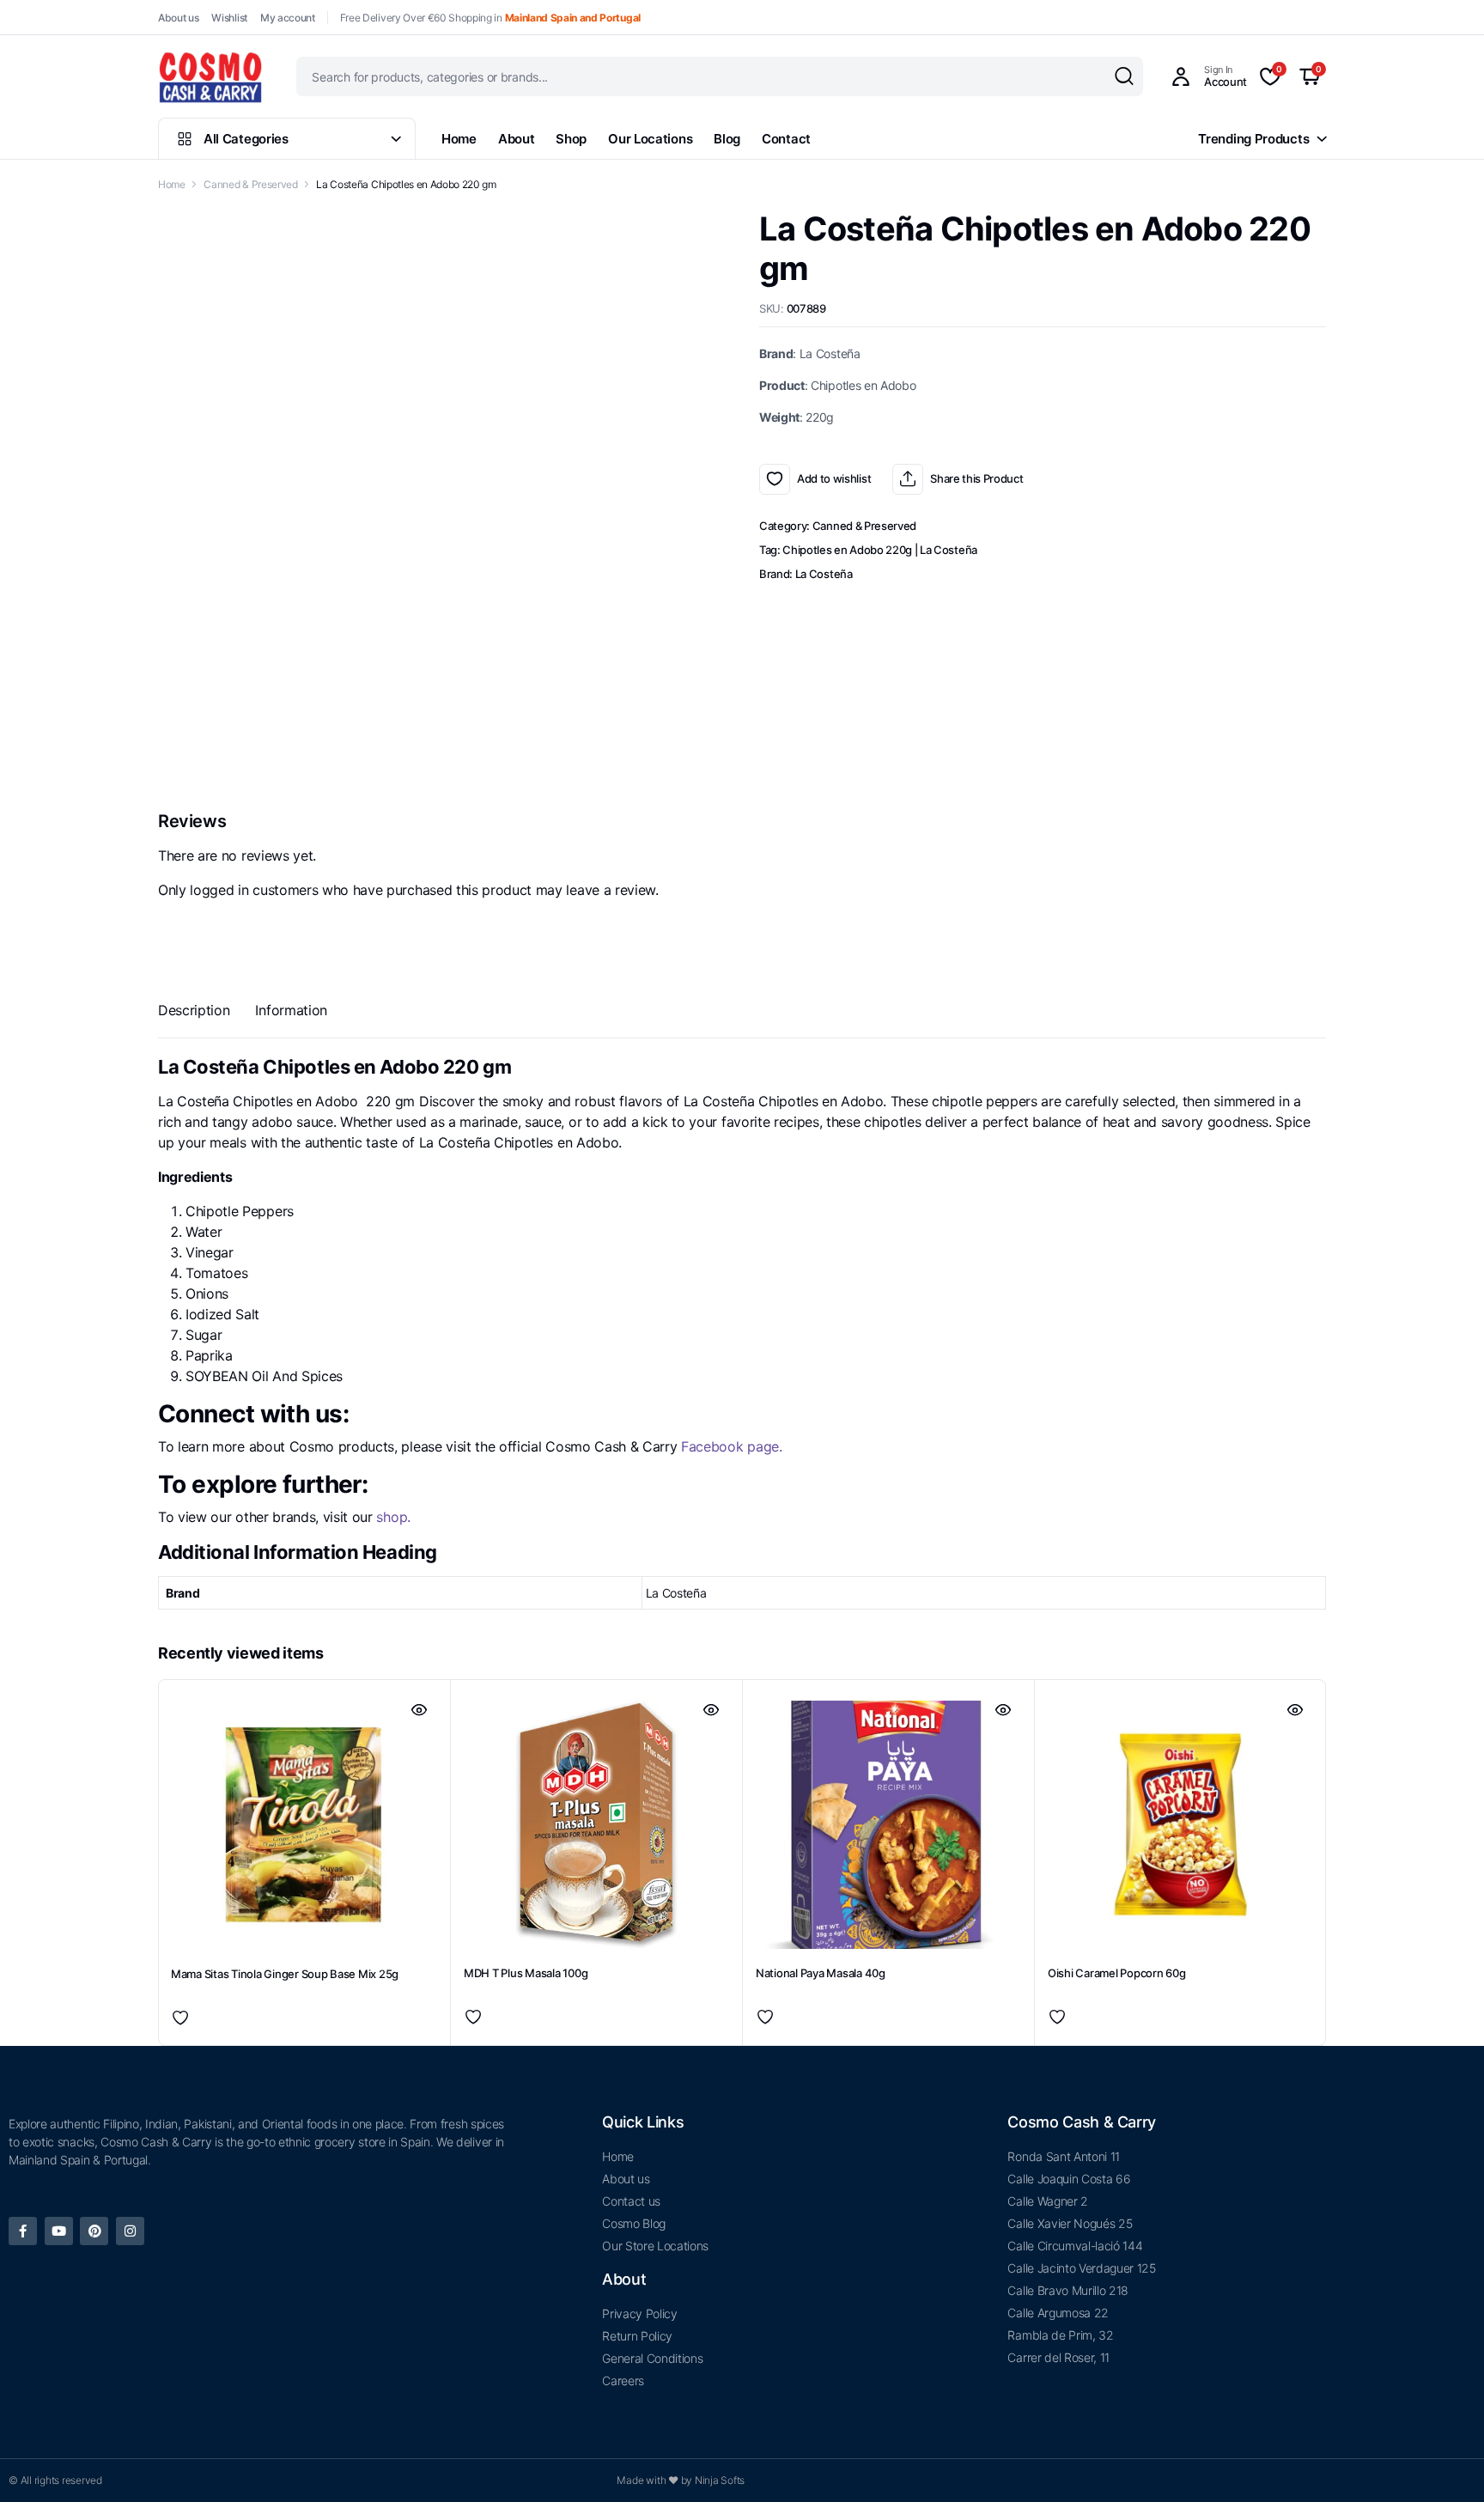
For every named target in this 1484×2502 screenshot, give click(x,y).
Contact (786, 139)
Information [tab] (291, 1010)
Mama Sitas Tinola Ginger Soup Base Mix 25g (285, 1905)
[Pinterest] (94, 2231)
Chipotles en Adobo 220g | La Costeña (879, 550)
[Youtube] (59, 2231)
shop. (392, 1517)
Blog (727, 139)
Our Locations (650, 139)
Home (459, 139)
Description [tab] (194, 1010)
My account (288, 18)
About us (178, 18)
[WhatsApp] (1461, 1265)
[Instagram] (130, 2231)
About (517, 139)
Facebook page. (732, 1446)
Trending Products (1253, 139)
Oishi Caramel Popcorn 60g (1117, 1904)
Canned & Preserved (250, 184)
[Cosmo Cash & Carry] (210, 76)
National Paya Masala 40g (821, 1904)
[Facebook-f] (23, 2231)
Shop (571, 139)
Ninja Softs (720, 2480)
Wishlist (229, 18)
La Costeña (824, 574)
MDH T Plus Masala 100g (526, 1904)
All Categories (246, 139)
